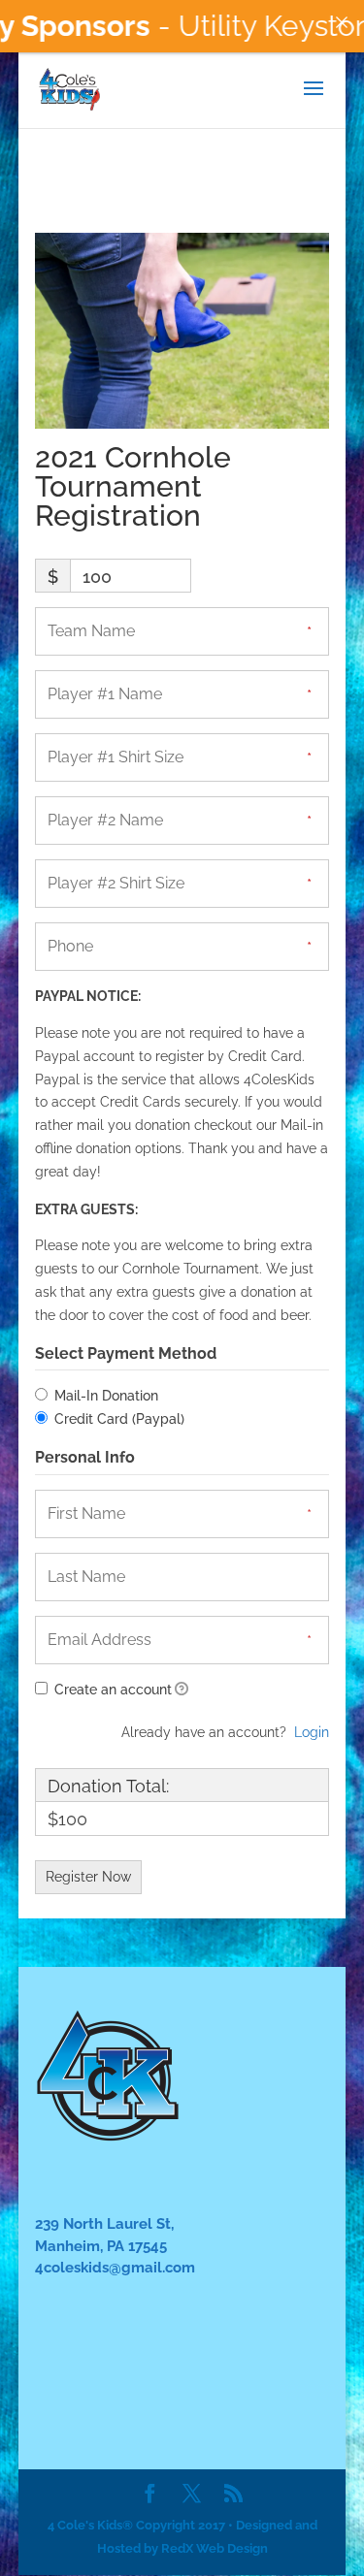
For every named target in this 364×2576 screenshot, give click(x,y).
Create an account (111, 1690)
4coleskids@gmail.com (115, 2268)
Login (312, 1732)
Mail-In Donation (106, 1396)
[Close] (342, 22)
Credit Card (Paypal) (119, 1419)
